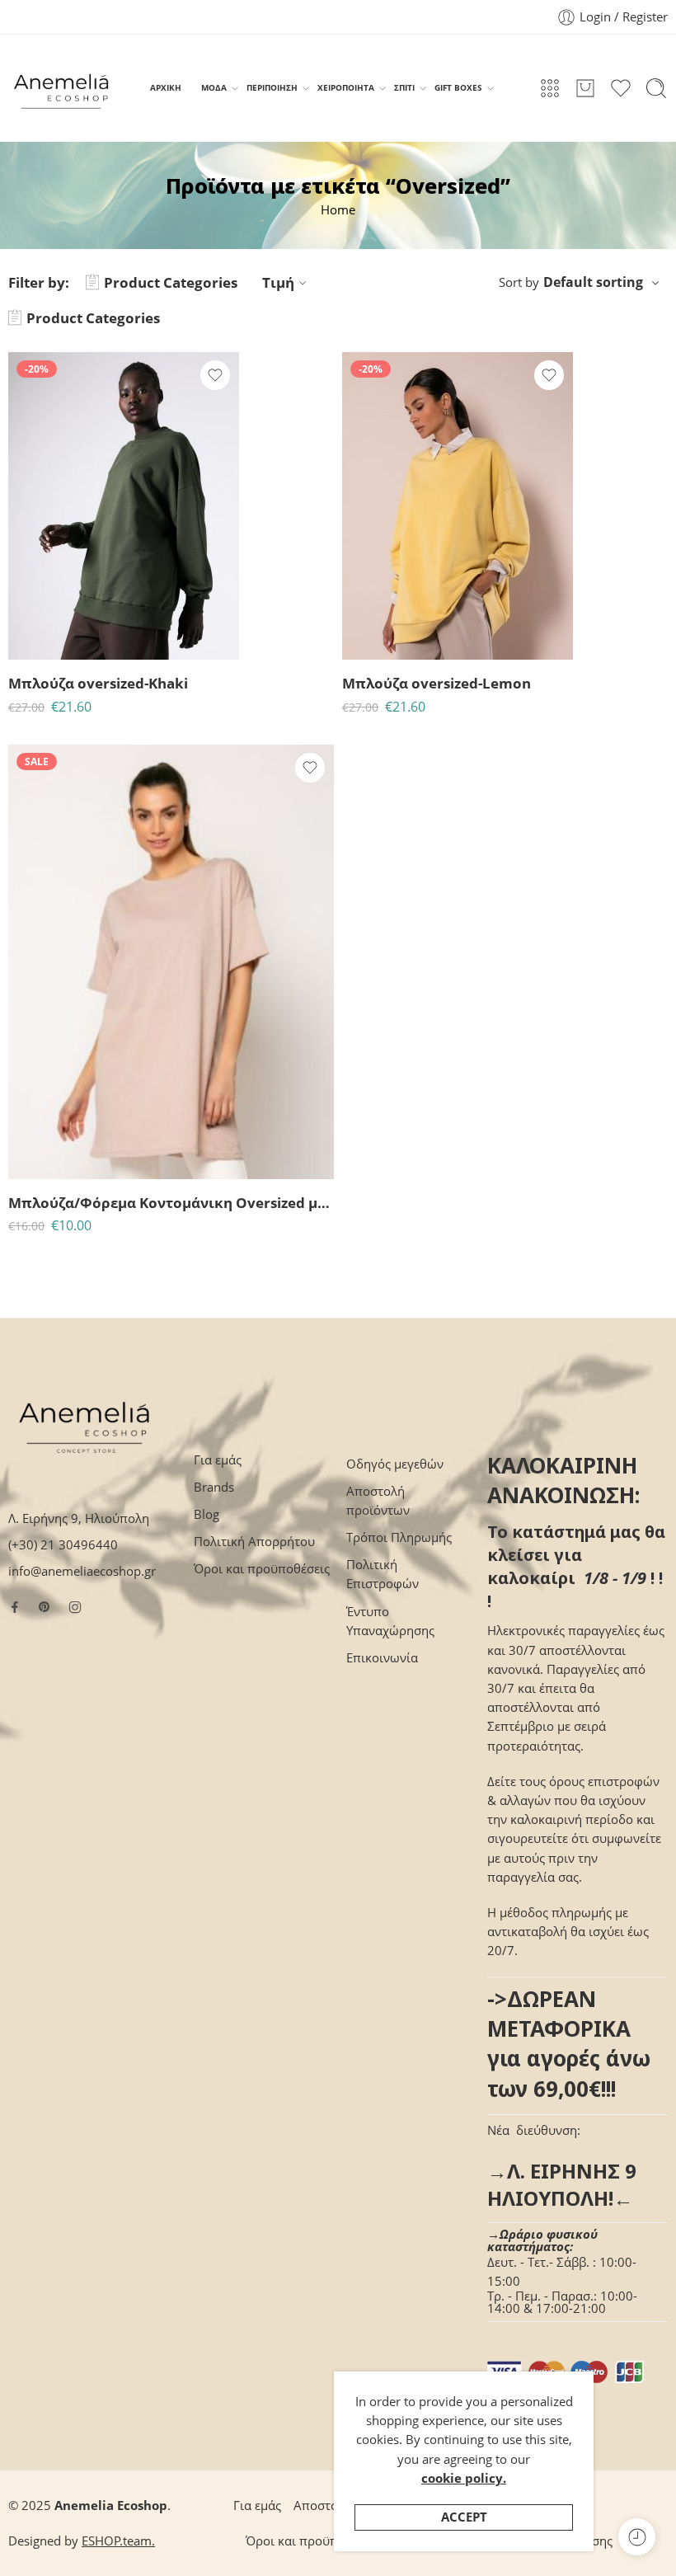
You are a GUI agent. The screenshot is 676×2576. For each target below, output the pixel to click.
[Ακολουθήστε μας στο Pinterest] (45, 1607)
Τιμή (278, 282)
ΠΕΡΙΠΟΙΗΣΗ (272, 87)
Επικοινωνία (382, 1658)
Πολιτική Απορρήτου (254, 1542)
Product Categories (171, 282)
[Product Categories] (550, 88)
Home (338, 210)
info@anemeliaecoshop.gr (82, 1571)
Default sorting (593, 282)
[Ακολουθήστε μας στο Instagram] (75, 1607)
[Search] (656, 88)
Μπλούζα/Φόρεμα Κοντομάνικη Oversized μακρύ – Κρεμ (171, 1203)
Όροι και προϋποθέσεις (262, 1569)
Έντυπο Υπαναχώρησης (390, 1621)
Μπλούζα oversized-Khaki (98, 683)
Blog (207, 1514)
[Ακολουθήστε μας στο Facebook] (15, 1607)
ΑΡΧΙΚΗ (166, 87)
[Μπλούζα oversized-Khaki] (124, 506)
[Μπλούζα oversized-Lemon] (458, 506)
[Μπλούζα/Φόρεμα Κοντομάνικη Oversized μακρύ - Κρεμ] (171, 961)
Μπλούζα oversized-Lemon (437, 683)
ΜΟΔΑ (214, 87)
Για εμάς (218, 1460)
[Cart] (585, 88)
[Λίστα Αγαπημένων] (215, 375)
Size (20, 1133)
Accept (464, 2517)
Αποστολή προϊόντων (378, 1501)
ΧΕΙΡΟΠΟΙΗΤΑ (346, 87)
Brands (214, 1487)
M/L (53, 1155)
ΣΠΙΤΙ (404, 87)
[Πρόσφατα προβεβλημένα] (637, 2537)
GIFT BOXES (458, 87)
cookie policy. (464, 2478)
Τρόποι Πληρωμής (399, 1537)
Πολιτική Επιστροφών (383, 1574)
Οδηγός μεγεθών (395, 1464)
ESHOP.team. (118, 2541)
